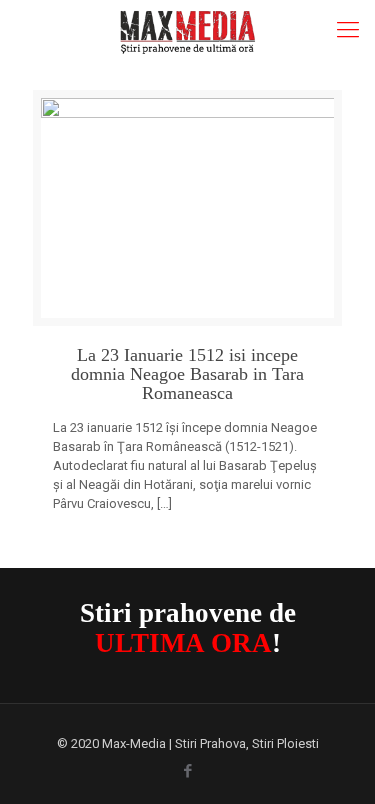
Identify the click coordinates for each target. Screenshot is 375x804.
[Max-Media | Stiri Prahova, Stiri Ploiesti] (187, 30)
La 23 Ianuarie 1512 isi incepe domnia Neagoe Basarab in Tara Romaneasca (187, 374)
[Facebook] (187, 771)
